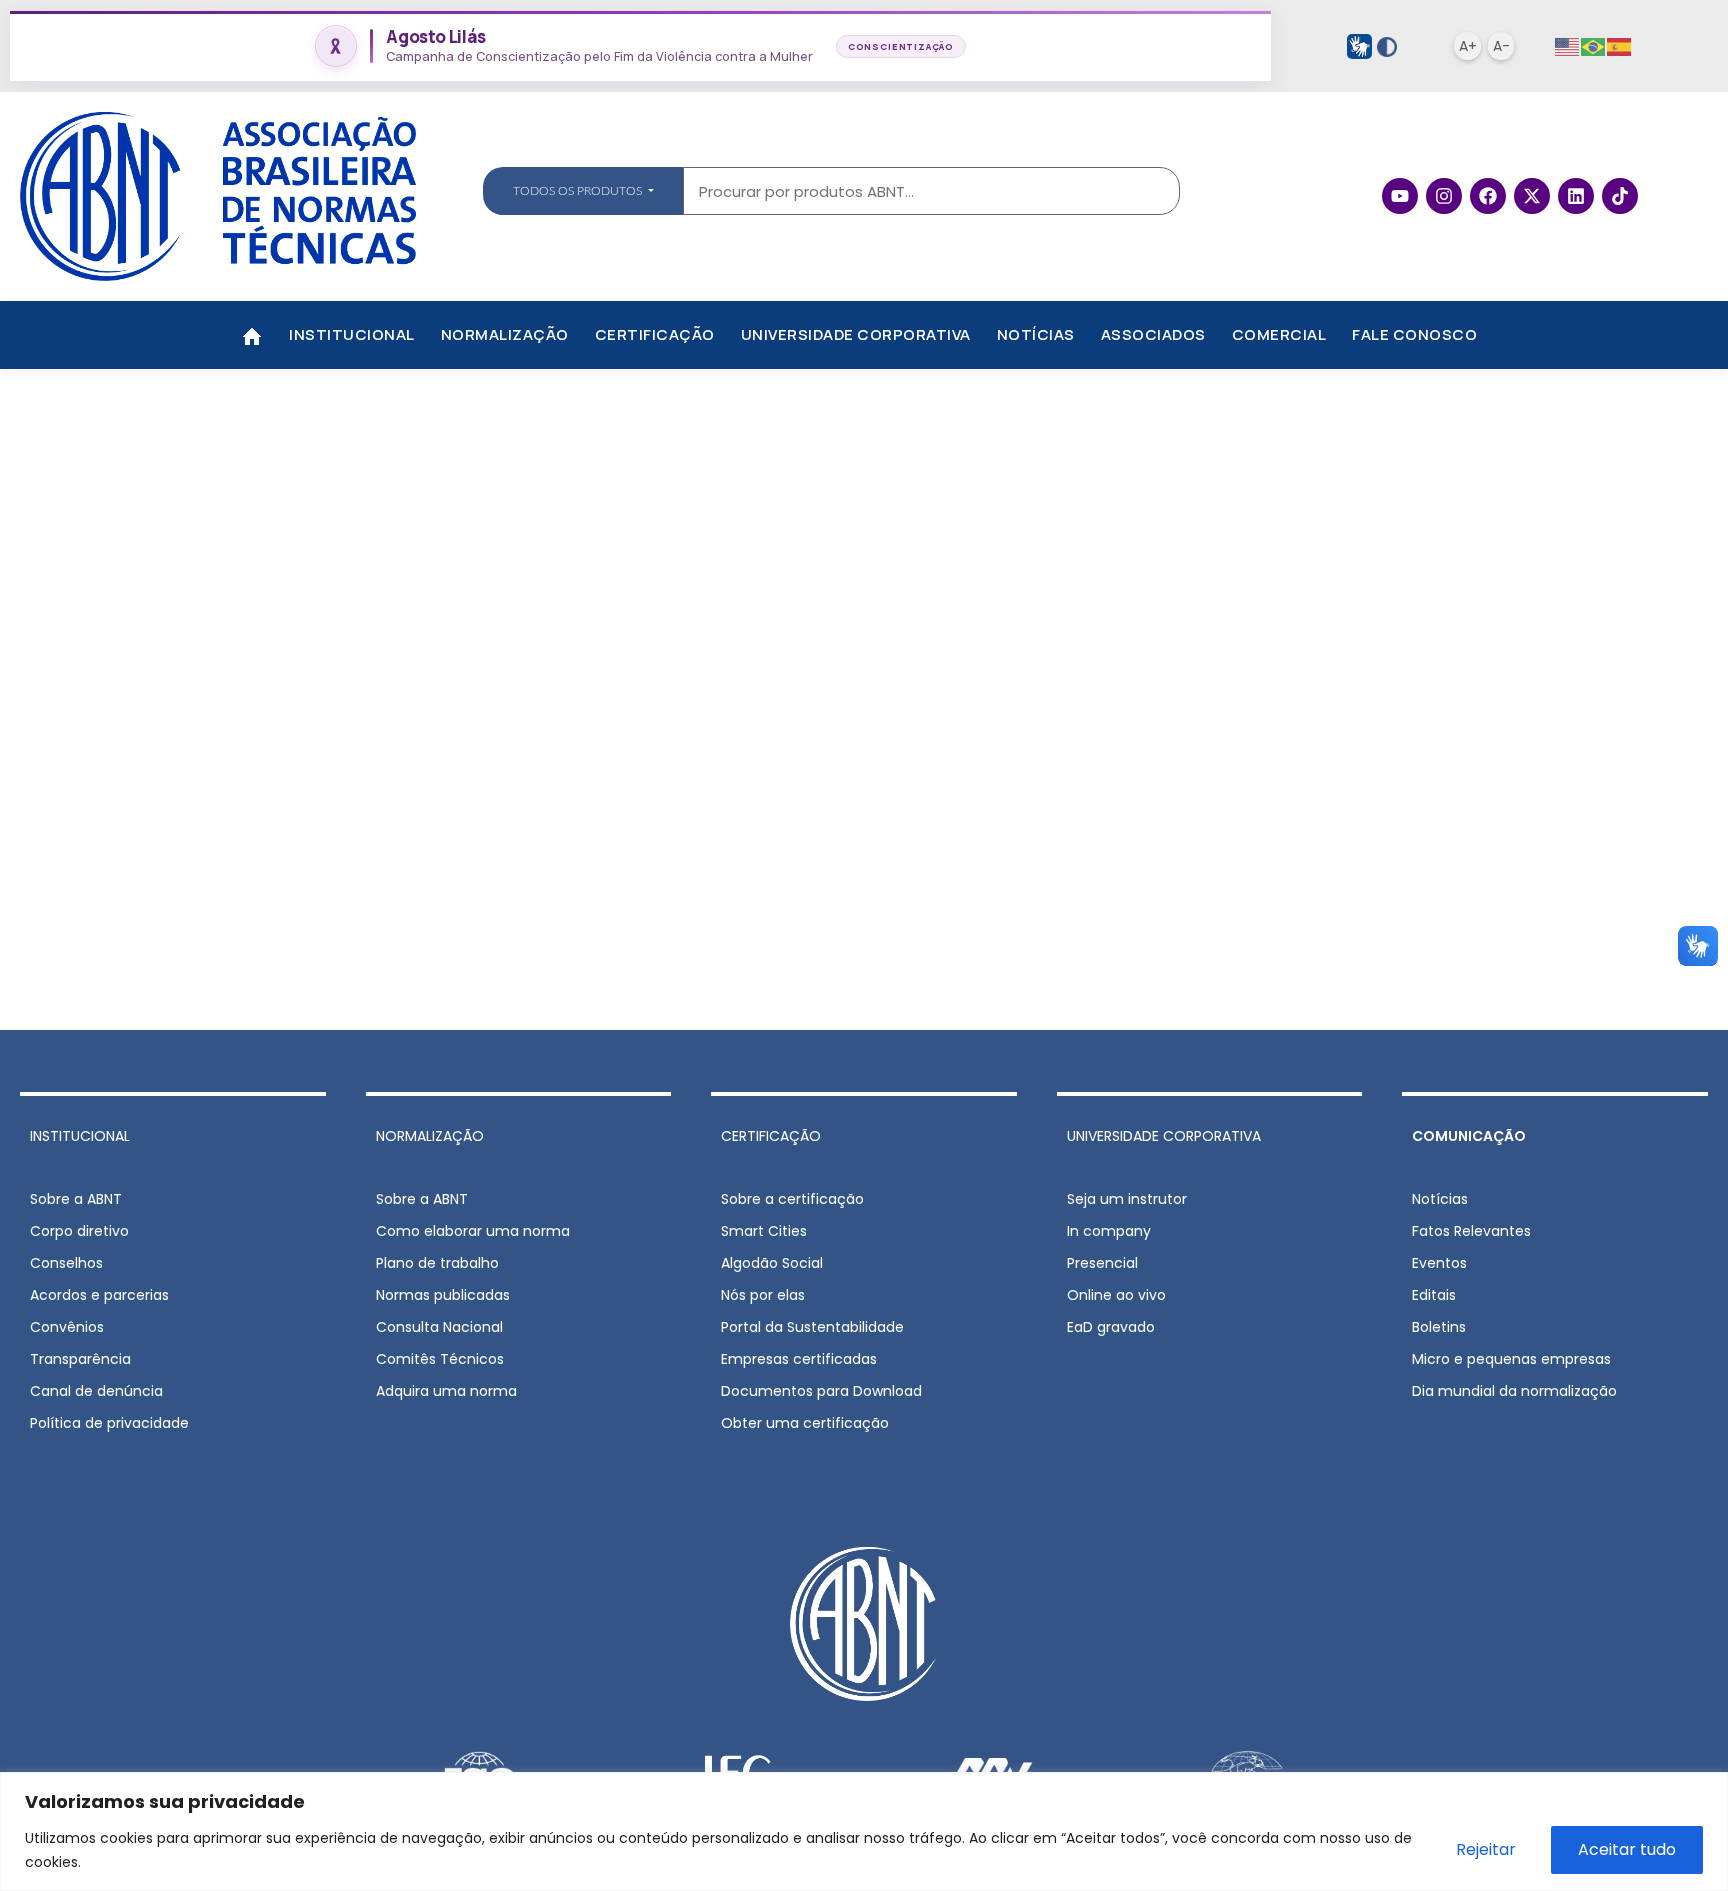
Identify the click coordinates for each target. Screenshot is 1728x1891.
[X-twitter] (1532, 196)
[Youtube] (1400, 196)
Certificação (655, 334)
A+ (1468, 46)
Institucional (352, 334)
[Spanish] (1620, 46)
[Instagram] (1444, 196)
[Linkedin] (1576, 196)
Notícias (1036, 334)
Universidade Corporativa (856, 334)
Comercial (1279, 334)
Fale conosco (1414, 334)
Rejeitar (1486, 1849)
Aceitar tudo (1627, 1849)
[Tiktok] (1620, 196)
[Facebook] (1488, 196)
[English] (1568, 46)
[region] (864, 1831)
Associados (1153, 334)
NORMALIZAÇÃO (430, 1136)
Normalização (505, 334)
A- (1501, 46)
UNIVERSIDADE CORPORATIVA (1164, 1136)
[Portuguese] (1594, 46)
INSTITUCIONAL (80, 1136)
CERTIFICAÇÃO (771, 1136)
